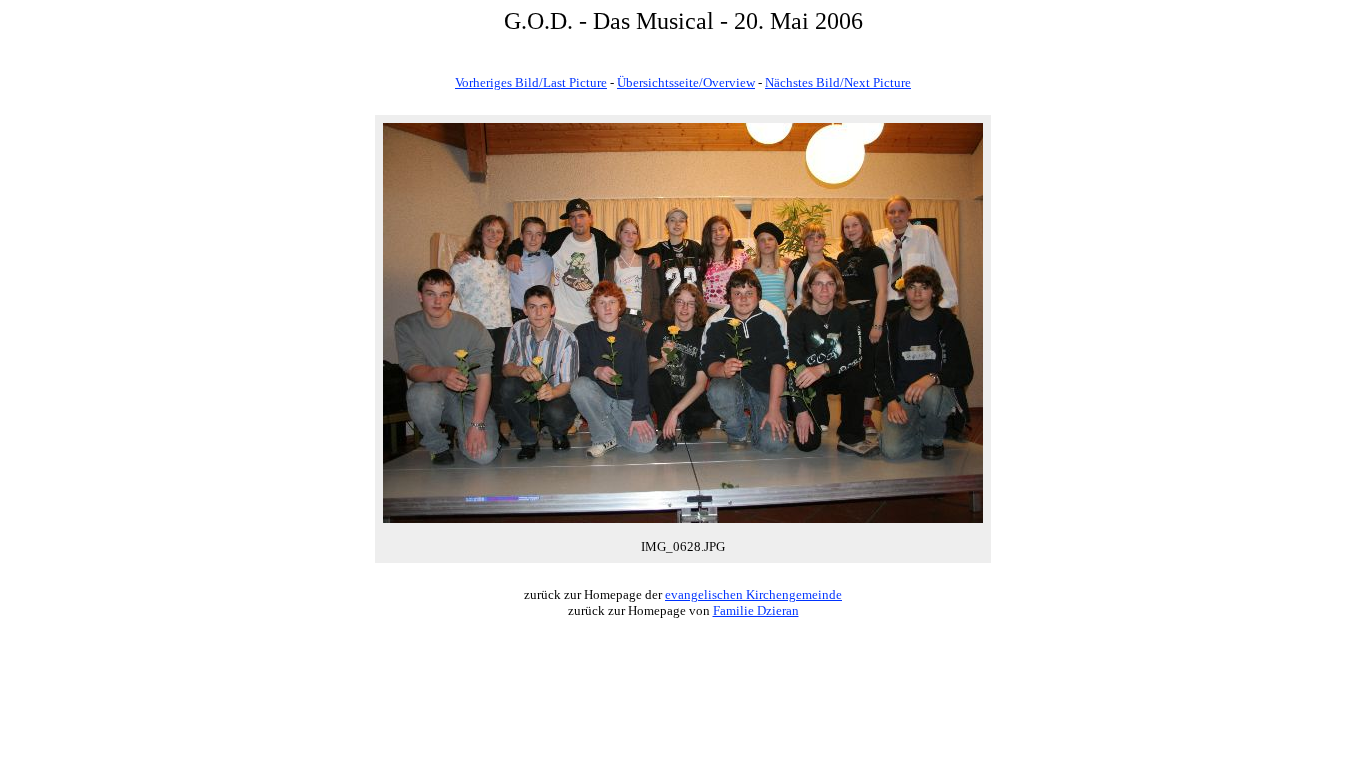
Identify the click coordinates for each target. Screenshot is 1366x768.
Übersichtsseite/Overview (686, 82)
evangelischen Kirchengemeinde (753, 594)
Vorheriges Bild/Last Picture (531, 82)
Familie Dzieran (756, 610)
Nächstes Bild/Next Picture (838, 82)
